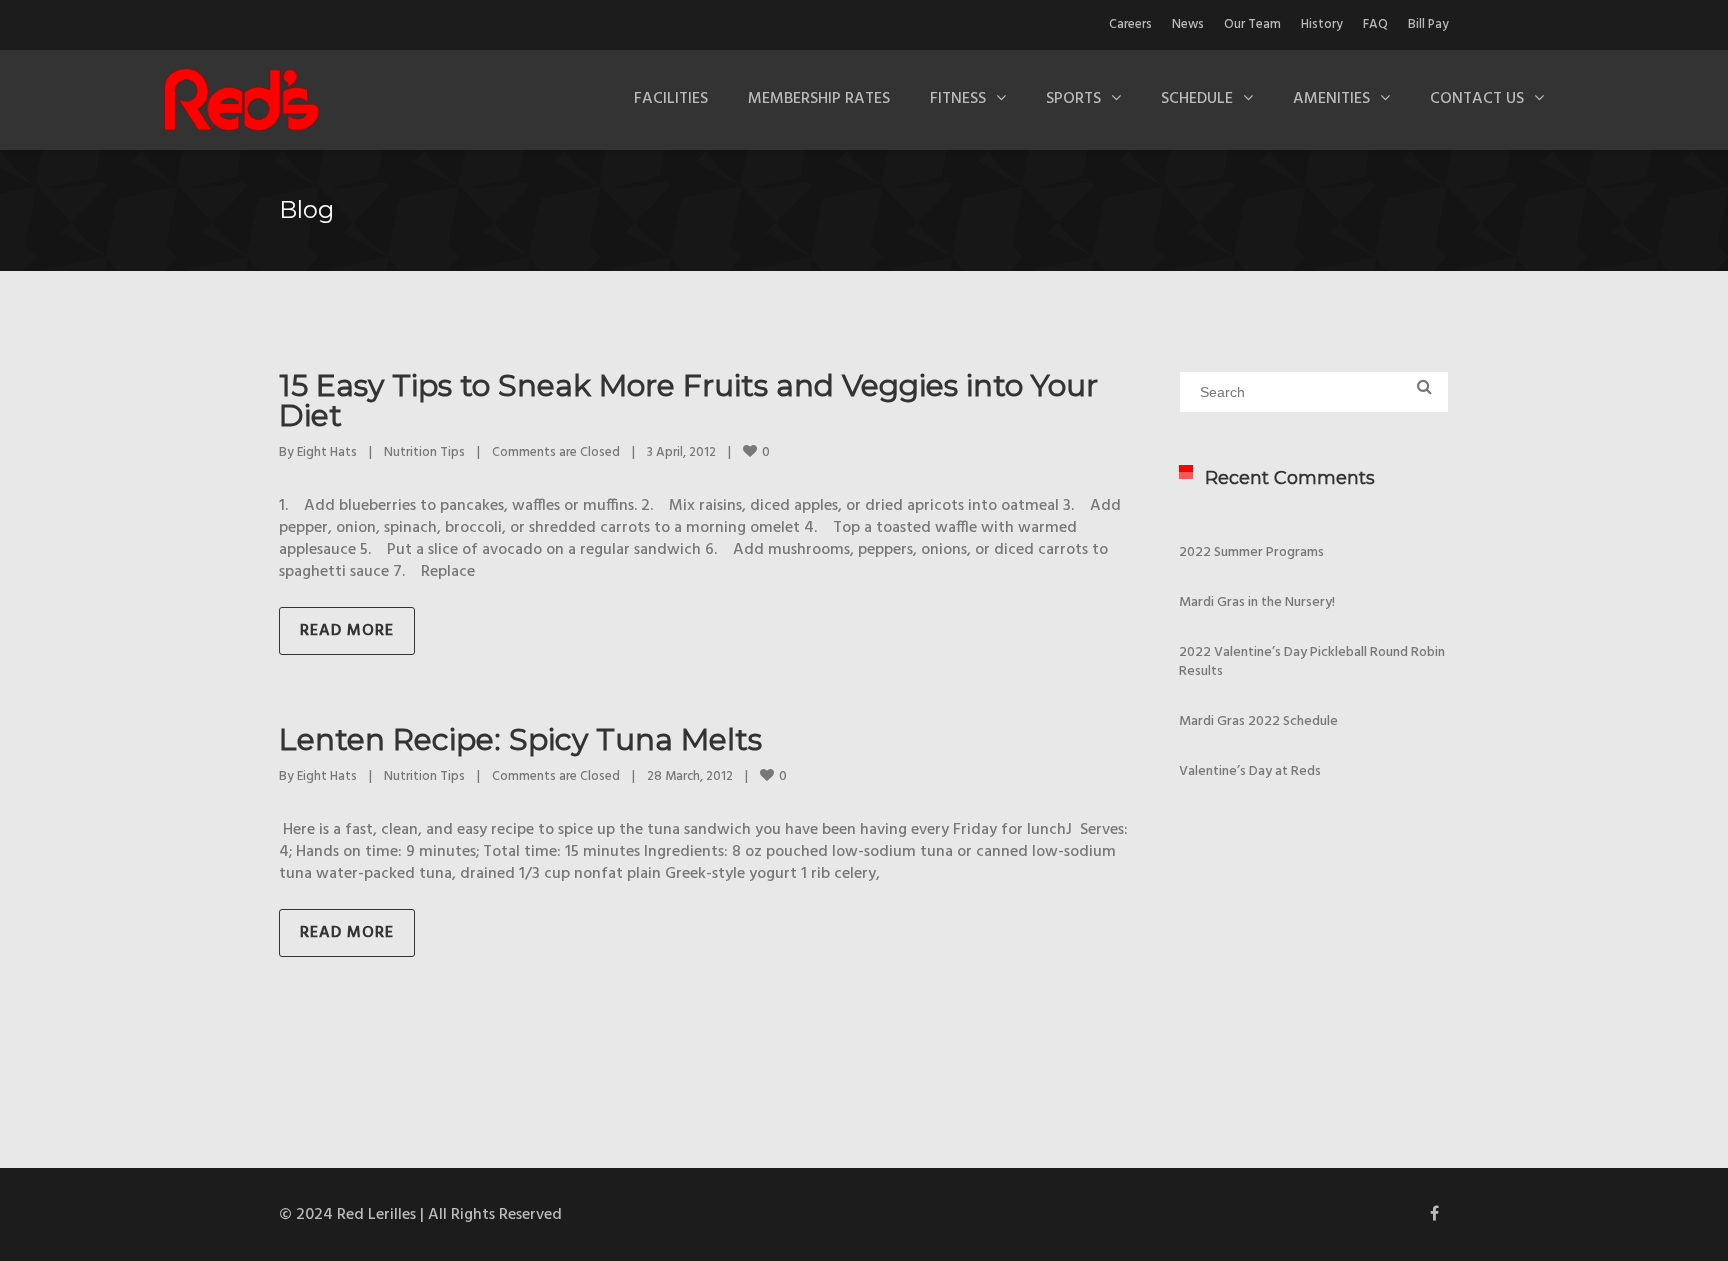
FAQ (1375, 24)
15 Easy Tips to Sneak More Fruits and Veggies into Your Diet (688, 400)
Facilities (671, 99)
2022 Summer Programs (1251, 552)
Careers (1130, 24)
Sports (1073, 99)
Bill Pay (1428, 24)
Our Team (1252, 24)
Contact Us (1477, 99)
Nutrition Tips (424, 452)
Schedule (1197, 99)
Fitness (958, 99)
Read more (347, 631)
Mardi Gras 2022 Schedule (1258, 721)
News (1188, 24)
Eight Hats (327, 452)
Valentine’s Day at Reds (1250, 771)
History (1322, 24)
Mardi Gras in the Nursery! (1257, 602)
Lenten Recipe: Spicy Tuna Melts (520, 739)
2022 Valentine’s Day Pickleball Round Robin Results (1312, 662)
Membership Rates (819, 99)
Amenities (1331, 99)
